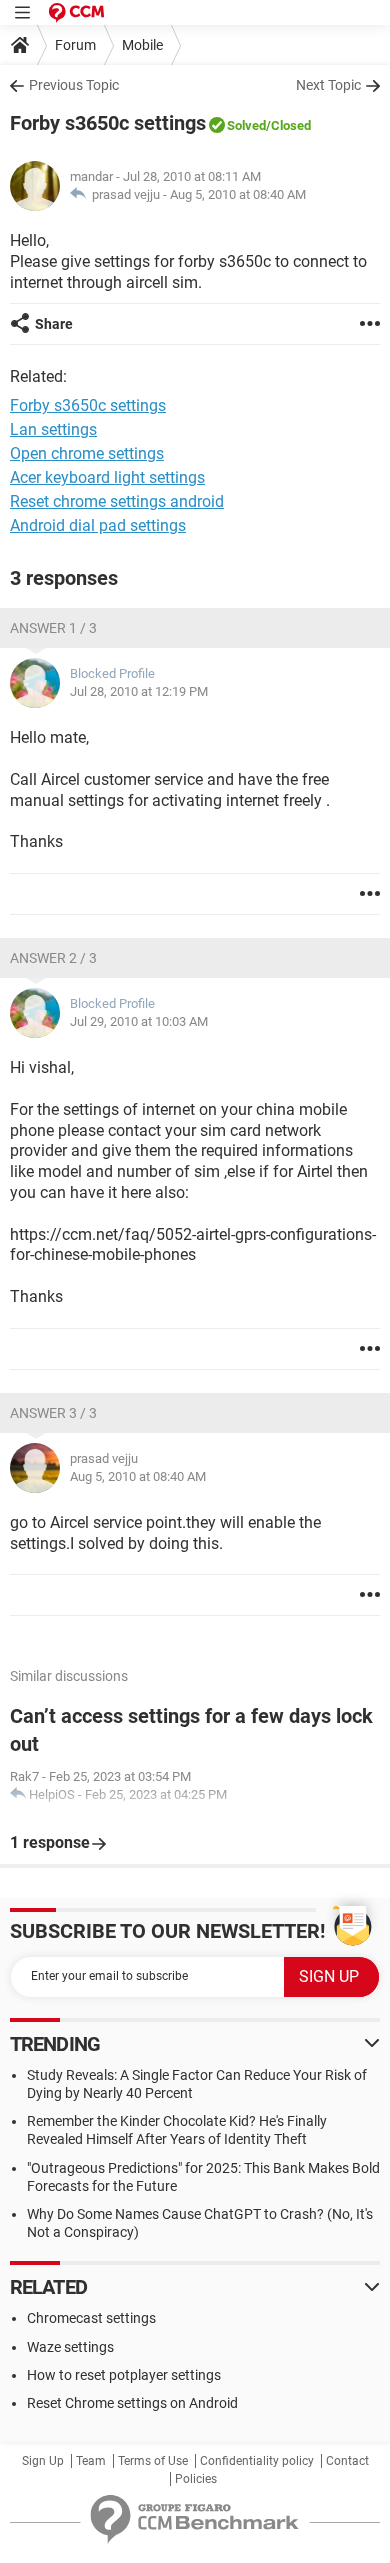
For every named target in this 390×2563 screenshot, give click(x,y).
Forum (75, 45)
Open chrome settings (87, 453)
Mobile (142, 45)
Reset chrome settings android (117, 501)
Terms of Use (153, 2461)
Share (54, 324)
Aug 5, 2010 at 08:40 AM (238, 194)
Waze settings (70, 2347)
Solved (246, 125)
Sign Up (43, 2461)
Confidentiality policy (257, 2461)
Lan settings (53, 429)
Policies (196, 2479)
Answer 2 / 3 (53, 958)
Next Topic (328, 85)
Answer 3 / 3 (53, 1413)
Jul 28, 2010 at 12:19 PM (139, 691)
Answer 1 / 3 (53, 628)
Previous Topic (74, 85)
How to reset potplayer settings (124, 2375)
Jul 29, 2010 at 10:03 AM (139, 1021)
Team (91, 2461)
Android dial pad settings (98, 525)
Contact (347, 2461)
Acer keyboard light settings (107, 477)
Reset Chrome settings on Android (132, 2403)
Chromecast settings (91, 2318)
